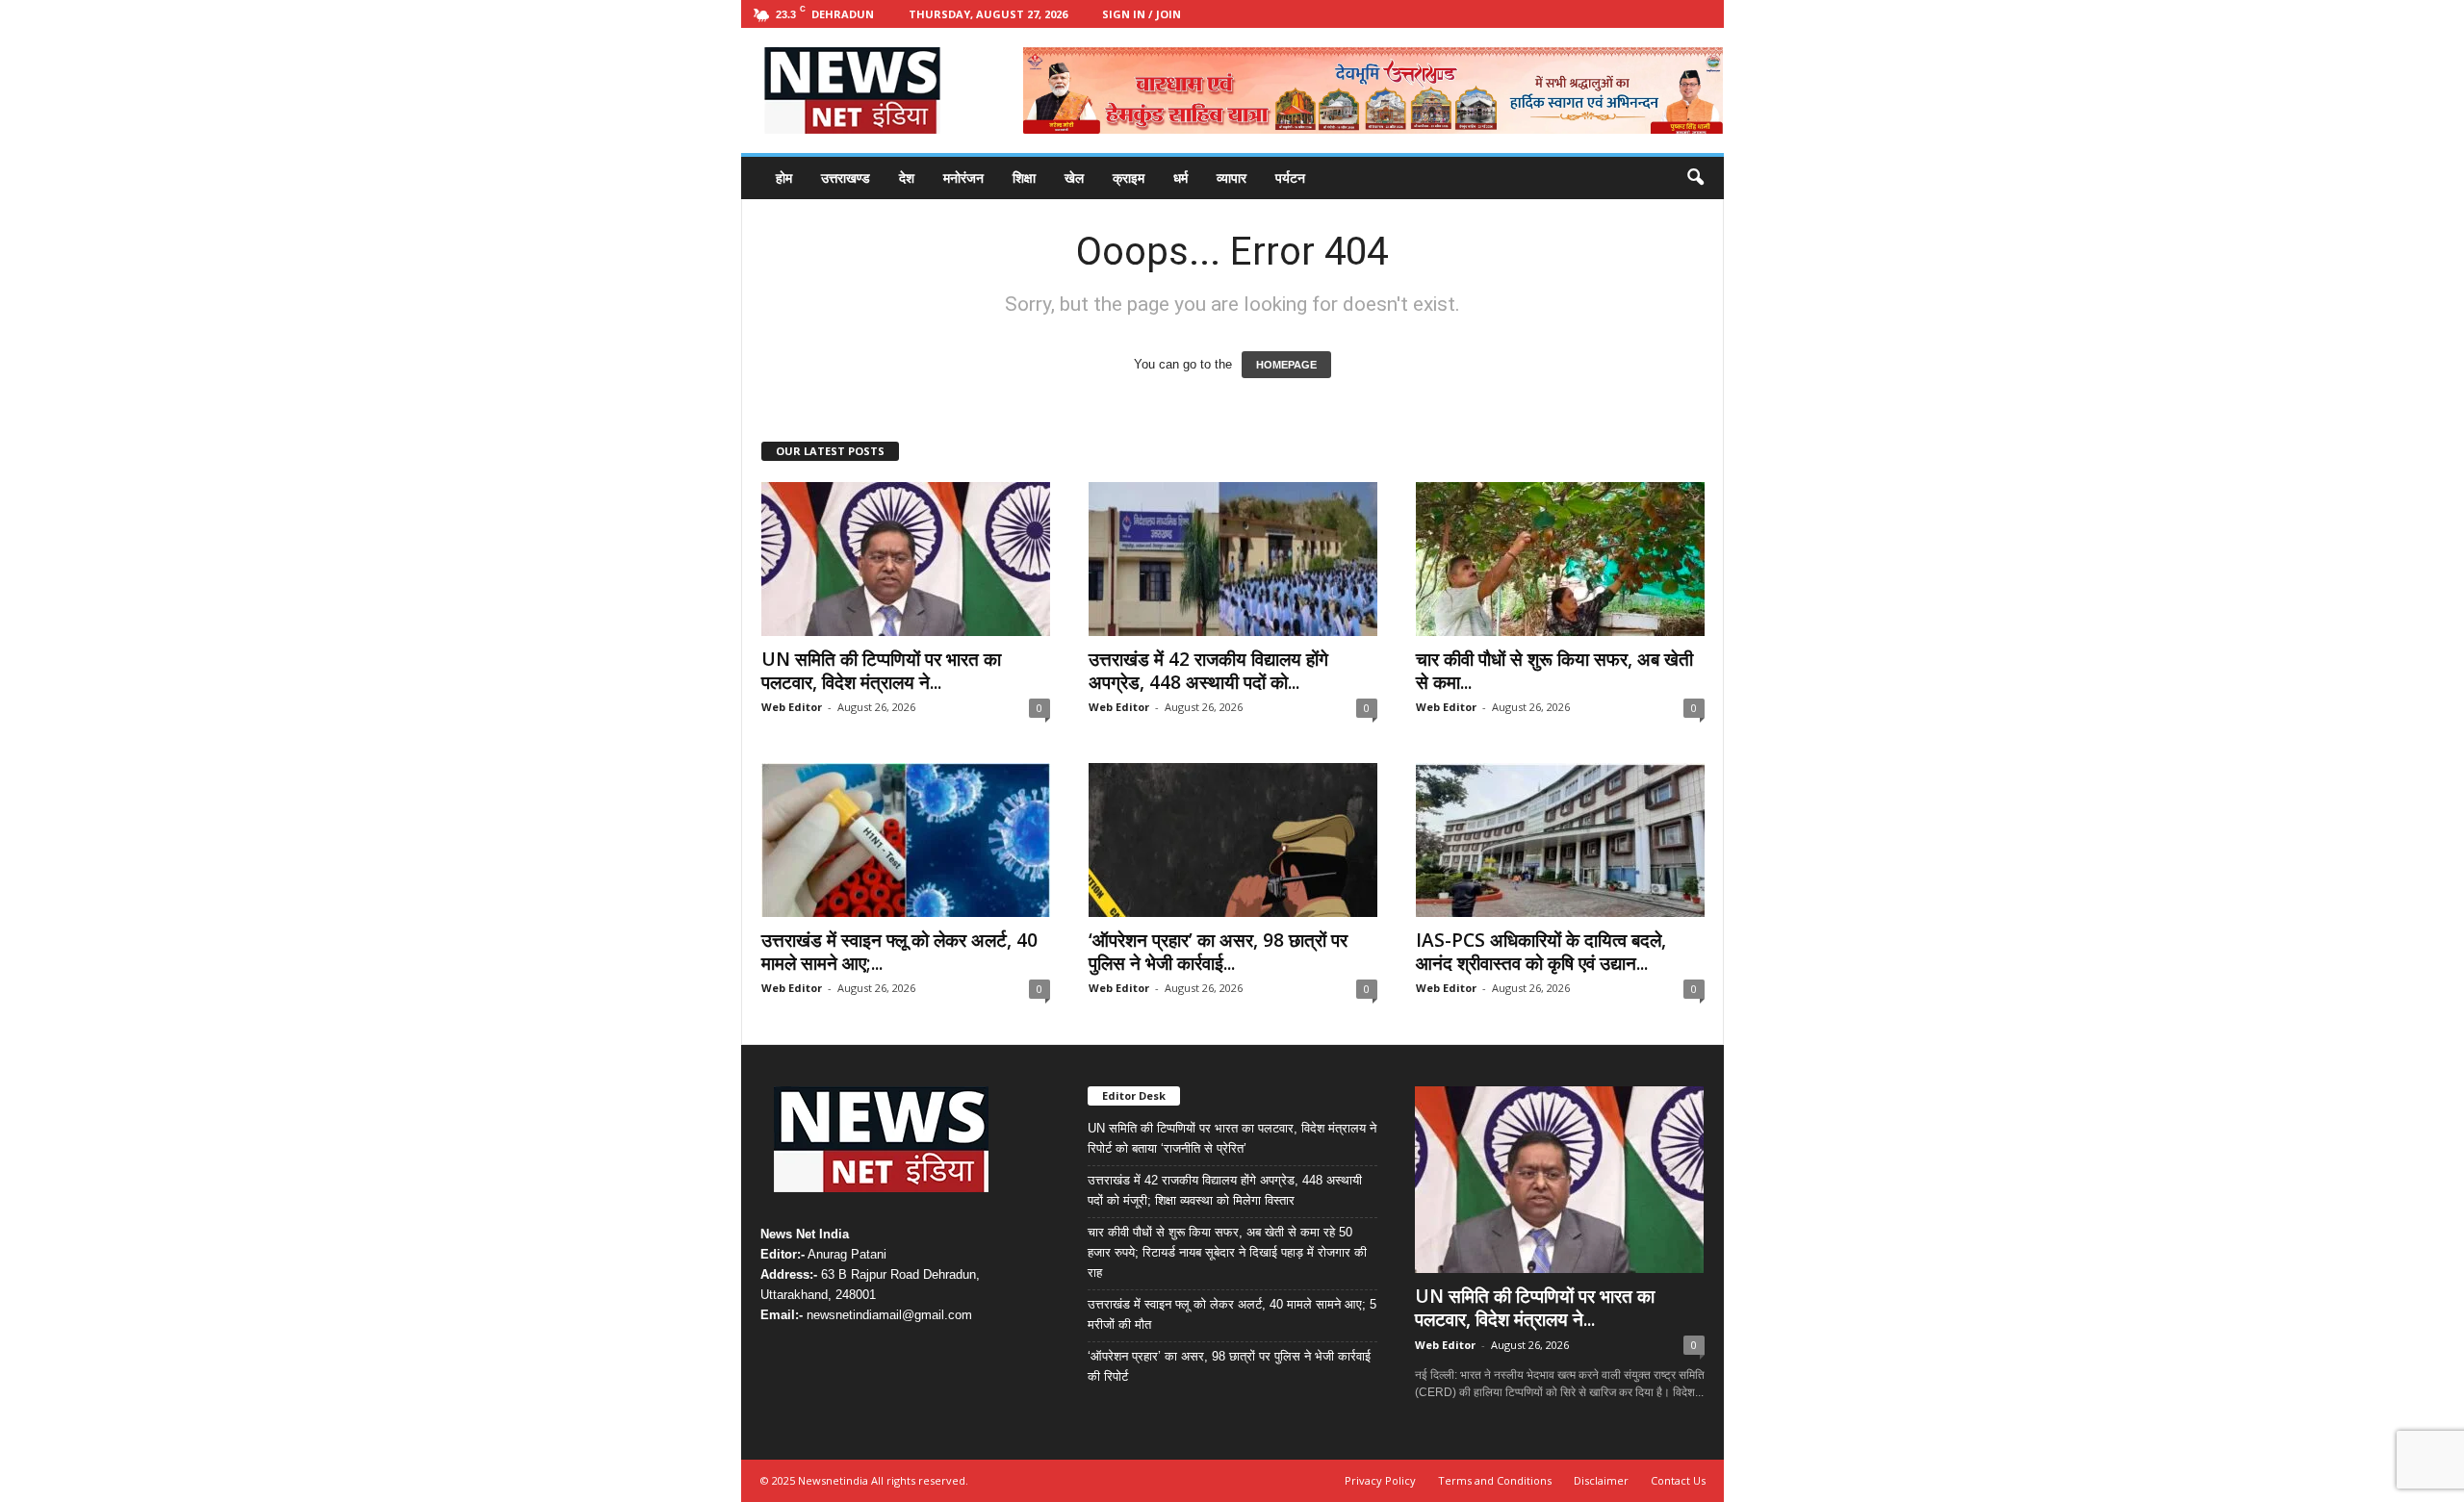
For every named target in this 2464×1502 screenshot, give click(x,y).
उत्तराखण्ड (846, 178)
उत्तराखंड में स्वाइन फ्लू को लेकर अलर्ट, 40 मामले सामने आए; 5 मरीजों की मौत (1232, 1314)
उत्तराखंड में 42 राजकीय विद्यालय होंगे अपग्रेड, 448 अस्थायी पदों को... (1208, 671)
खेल (1074, 178)
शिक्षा (1024, 178)
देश (907, 178)
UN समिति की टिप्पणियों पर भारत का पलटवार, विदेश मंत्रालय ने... (881, 671)
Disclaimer (1601, 1480)
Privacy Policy (1380, 1480)
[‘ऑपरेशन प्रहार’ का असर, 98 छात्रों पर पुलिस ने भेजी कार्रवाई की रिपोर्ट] (1233, 840)
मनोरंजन (963, 178)
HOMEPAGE (1286, 365)
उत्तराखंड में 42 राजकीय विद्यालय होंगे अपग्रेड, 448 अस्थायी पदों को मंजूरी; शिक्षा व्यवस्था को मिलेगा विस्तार (1225, 1190)
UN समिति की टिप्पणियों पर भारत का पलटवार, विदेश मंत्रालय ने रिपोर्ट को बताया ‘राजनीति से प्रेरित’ (1232, 1138)
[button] (1695, 178)
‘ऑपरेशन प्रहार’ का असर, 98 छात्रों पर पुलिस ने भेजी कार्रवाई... (1218, 952)
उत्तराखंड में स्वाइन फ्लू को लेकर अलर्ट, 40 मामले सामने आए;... (899, 952)
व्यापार (1232, 178)
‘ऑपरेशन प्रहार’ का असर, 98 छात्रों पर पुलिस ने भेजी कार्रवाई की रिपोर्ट (1229, 1366)
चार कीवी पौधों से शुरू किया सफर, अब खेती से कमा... (1554, 671)
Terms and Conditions (1495, 1480)
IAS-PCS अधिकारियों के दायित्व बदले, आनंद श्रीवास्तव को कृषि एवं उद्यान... (1541, 952)
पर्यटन (1290, 178)
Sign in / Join (1142, 14)
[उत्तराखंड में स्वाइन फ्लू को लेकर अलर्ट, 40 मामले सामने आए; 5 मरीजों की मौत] (906, 840)
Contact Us (1678, 1480)
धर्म (1181, 178)
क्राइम (1129, 178)
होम (784, 178)
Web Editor (792, 707)
